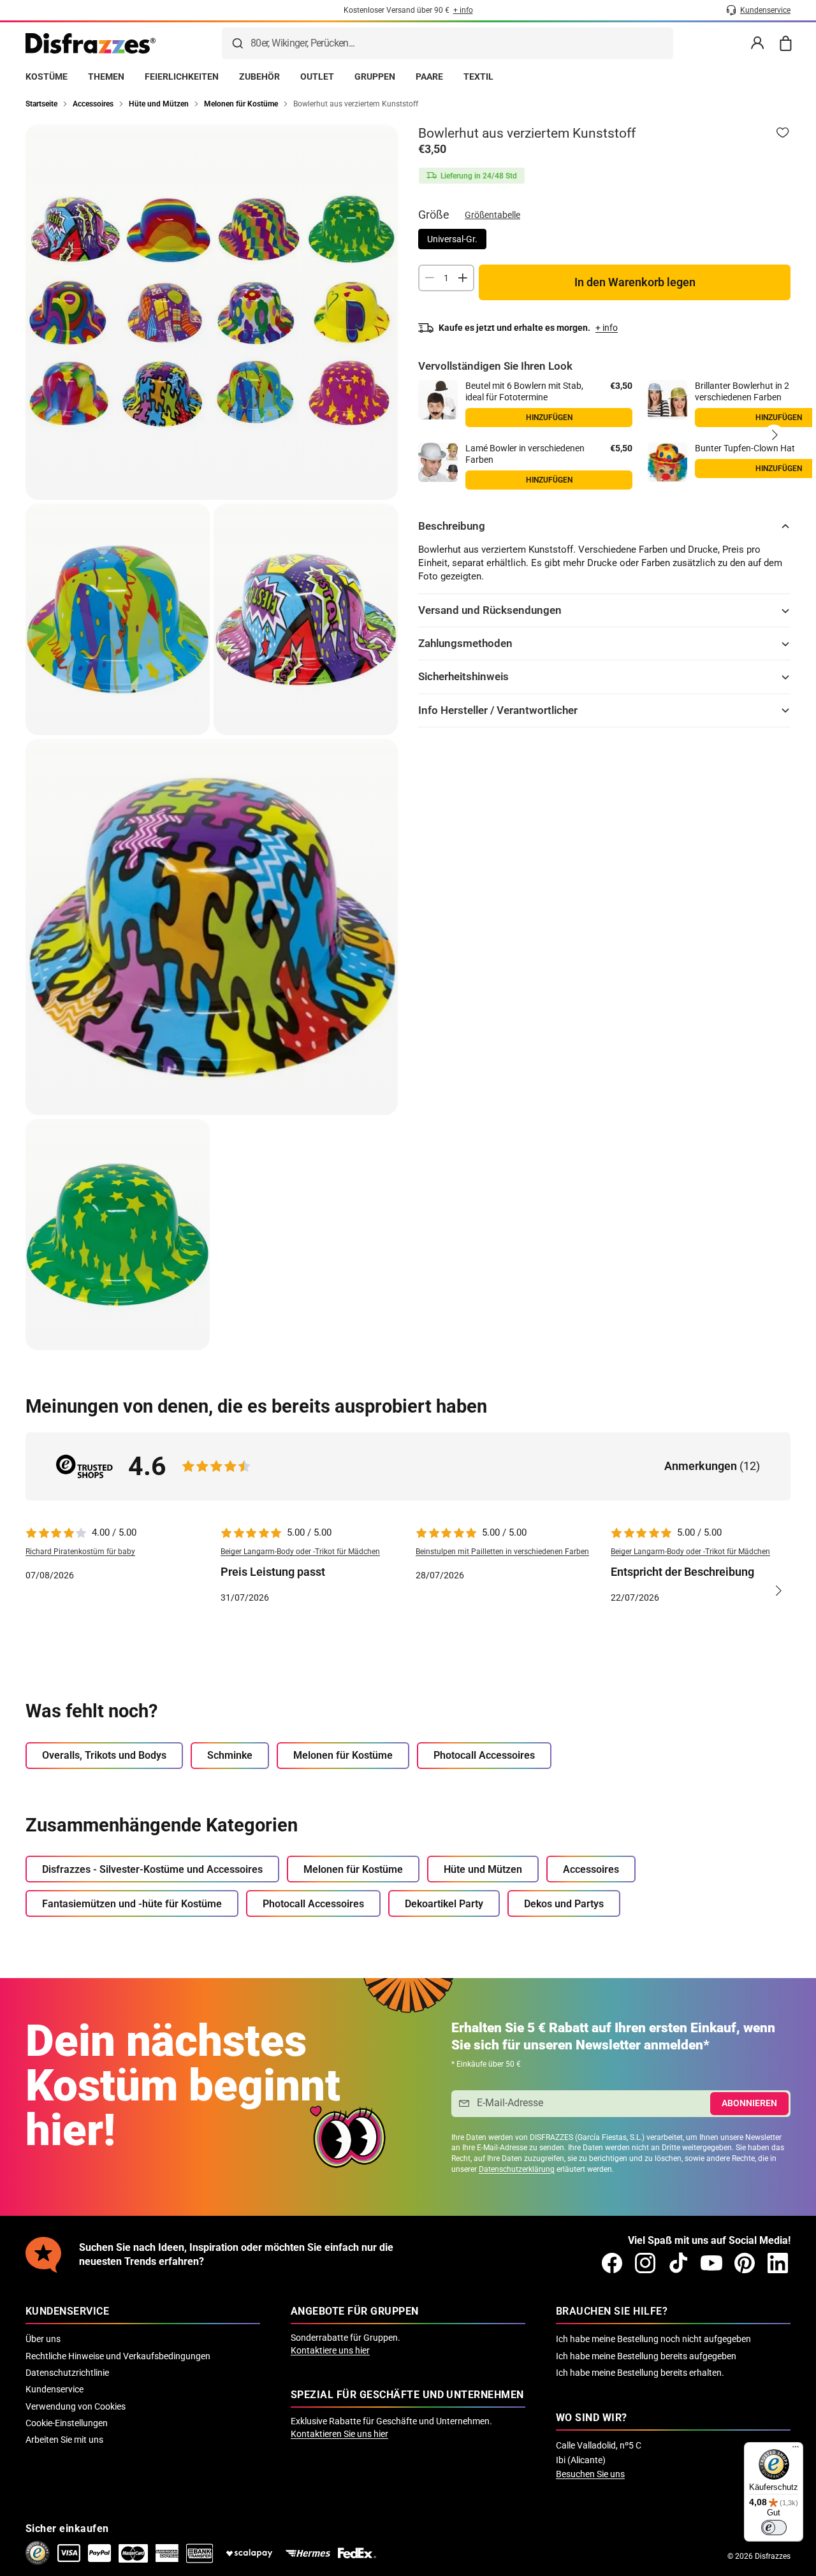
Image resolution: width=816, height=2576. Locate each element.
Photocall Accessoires (484, 1755)
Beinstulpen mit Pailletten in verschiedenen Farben (502, 1552)
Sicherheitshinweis (463, 676)
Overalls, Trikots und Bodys (104, 1755)
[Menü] (796, 2450)
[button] (774, 435)
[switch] (774, 2528)
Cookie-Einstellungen (67, 2423)
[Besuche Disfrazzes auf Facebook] (612, 2263)
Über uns (43, 2339)
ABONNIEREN (749, 2103)
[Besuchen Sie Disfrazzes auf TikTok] (678, 2263)
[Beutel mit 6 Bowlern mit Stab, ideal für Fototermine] (438, 400)
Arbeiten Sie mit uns (64, 2440)
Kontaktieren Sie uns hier (339, 2434)
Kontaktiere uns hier (330, 2350)
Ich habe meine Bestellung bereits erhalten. (640, 2373)
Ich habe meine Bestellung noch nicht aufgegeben (653, 2339)
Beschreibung (452, 526)
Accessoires (591, 1869)
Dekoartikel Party (444, 1904)
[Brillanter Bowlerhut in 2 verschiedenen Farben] (667, 400)
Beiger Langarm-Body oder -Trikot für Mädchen (300, 1552)
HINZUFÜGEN (549, 480)
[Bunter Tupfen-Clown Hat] (667, 462)
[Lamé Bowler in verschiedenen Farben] (438, 462)
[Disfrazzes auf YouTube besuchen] (711, 2263)
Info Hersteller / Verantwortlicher (498, 710)
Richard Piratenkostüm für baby (80, 1552)
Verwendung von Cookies (76, 2406)
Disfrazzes (773, 2556)
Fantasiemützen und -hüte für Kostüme (132, 1904)
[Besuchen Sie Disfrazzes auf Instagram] (645, 2263)
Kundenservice (55, 2389)
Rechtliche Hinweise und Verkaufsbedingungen (118, 2356)
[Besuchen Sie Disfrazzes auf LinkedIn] (778, 2263)
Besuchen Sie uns (590, 2474)
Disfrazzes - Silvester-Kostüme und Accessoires (152, 1869)
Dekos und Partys (564, 1904)
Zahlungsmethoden (465, 643)
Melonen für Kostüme (343, 1755)
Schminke (230, 1755)
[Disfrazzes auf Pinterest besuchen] (745, 2263)
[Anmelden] (757, 43)
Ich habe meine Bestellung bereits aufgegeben (646, 2356)
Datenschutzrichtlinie (67, 2373)
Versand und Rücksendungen (490, 610)
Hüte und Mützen (483, 1869)
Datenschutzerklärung (517, 2169)
